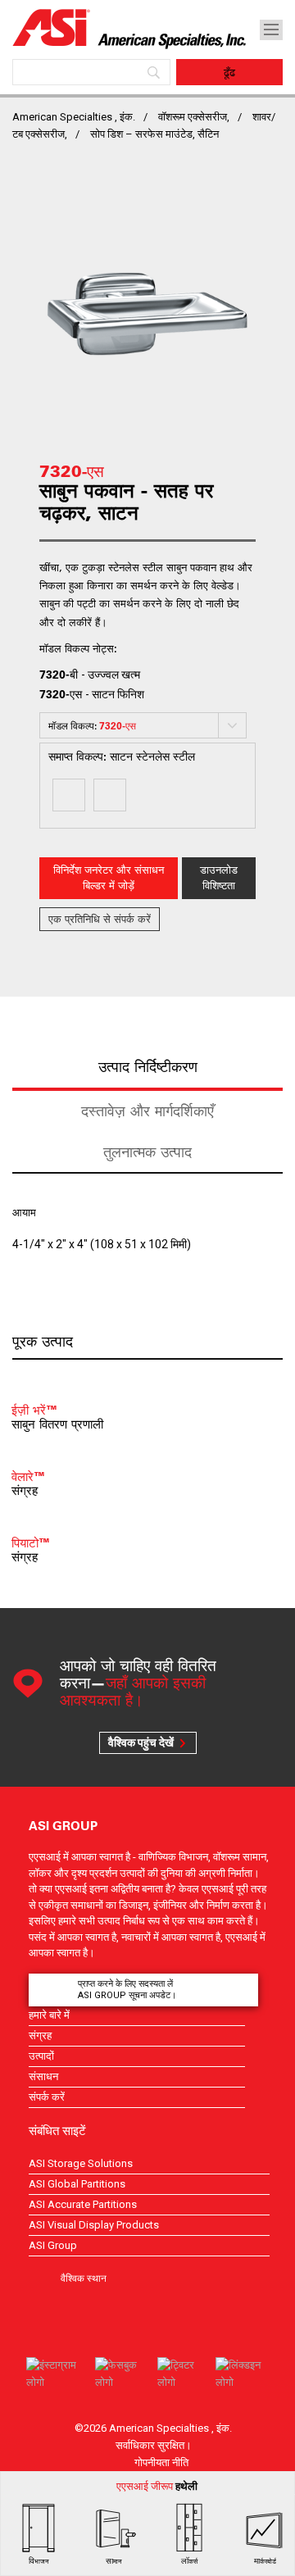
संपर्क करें (47, 2097)
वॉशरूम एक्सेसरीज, (194, 117)
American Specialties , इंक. (74, 117)
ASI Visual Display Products (94, 2225)
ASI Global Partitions (77, 2184)
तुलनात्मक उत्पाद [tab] (147, 1152)
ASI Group (53, 2245)
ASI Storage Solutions (81, 2163)
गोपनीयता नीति (161, 2462)
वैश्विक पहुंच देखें (141, 1742)
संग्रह (40, 2035)
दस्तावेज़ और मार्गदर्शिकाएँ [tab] (147, 1111)
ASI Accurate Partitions (83, 2204)
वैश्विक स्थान (84, 2278)
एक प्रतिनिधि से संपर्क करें (100, 919)
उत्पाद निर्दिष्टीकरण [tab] (148, 1067)
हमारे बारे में (49, 2015)
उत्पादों (41, 2056)
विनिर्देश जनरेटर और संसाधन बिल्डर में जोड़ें (109, 878)
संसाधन (43, 2076)
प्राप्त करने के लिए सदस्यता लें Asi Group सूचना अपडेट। (127, 1990)
